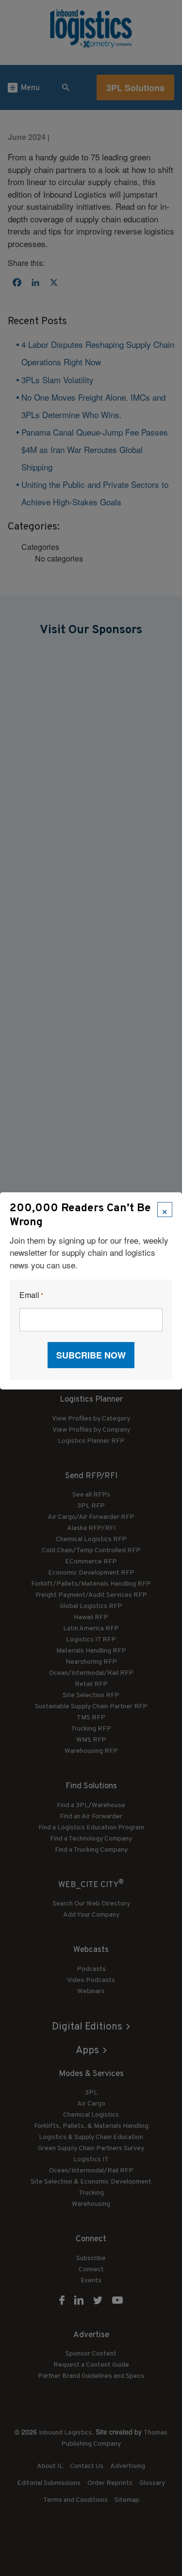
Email (31, 1295)
